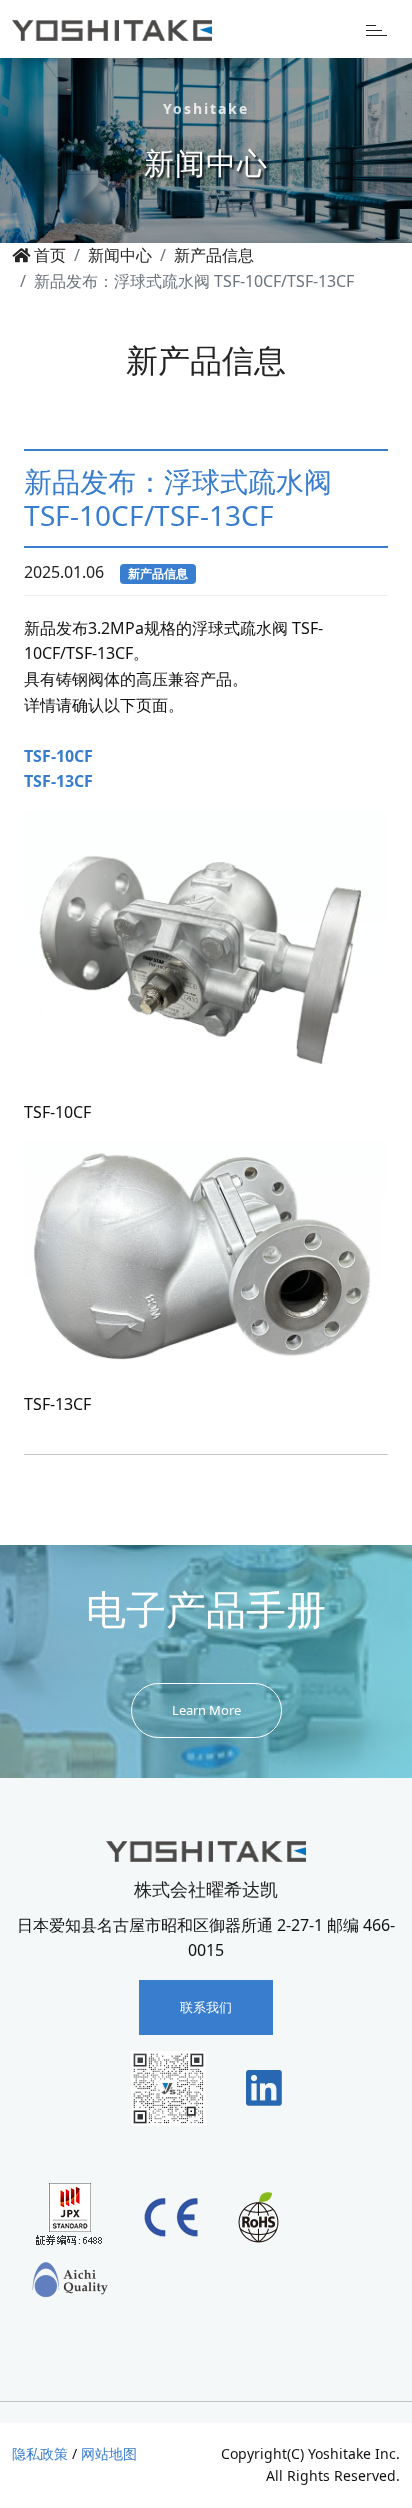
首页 (48, 255)
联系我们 (206, 2007)
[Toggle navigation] (376, 29)
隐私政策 (40, 2453)
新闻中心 (120, 255)
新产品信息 (214, 255)
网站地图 (109, 2453)
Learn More (206, 1710)
